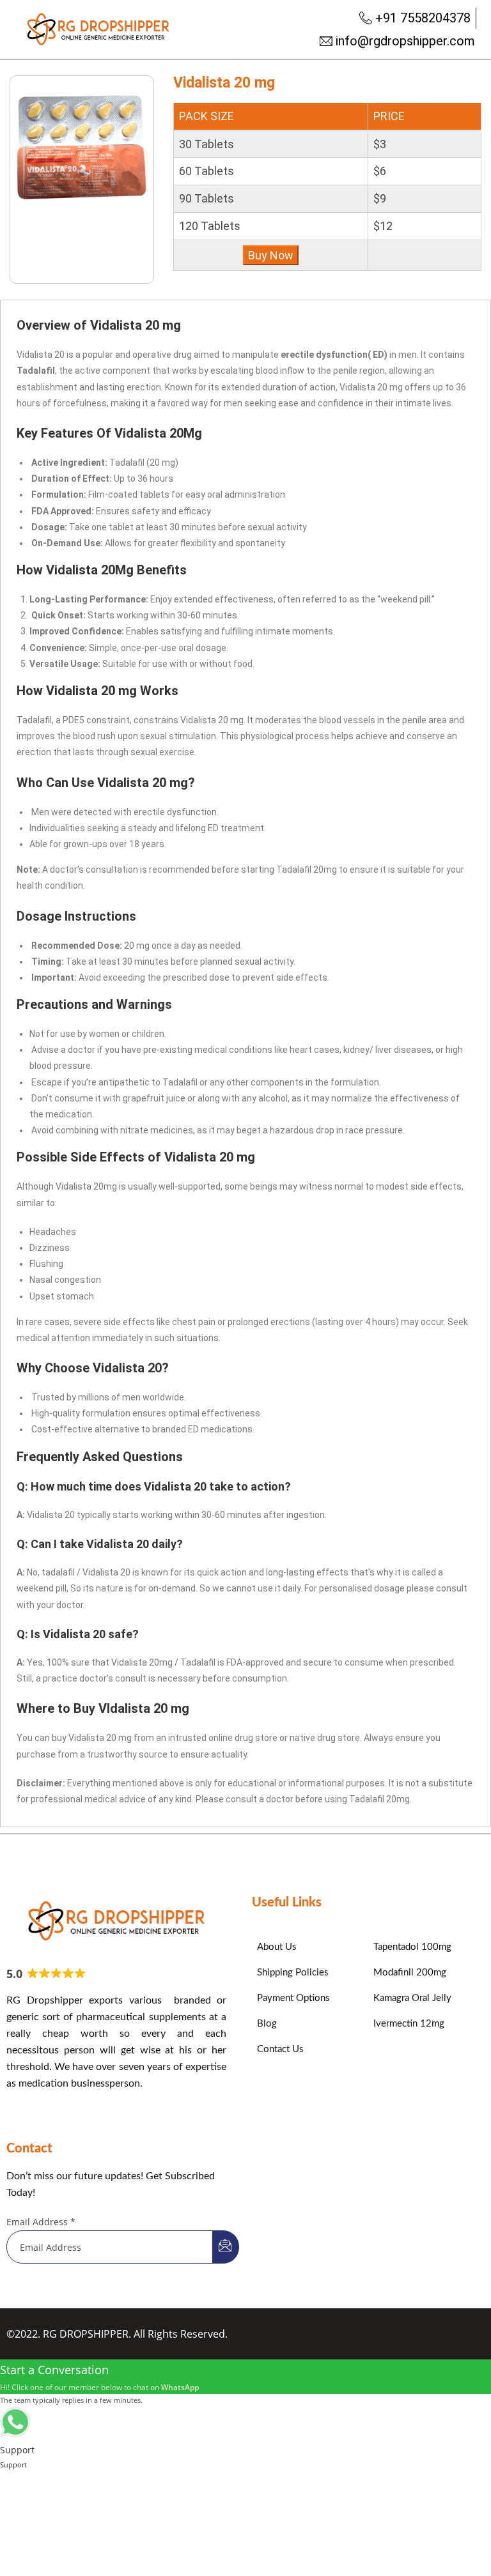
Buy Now (271, 255)
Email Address (41, 2222)
